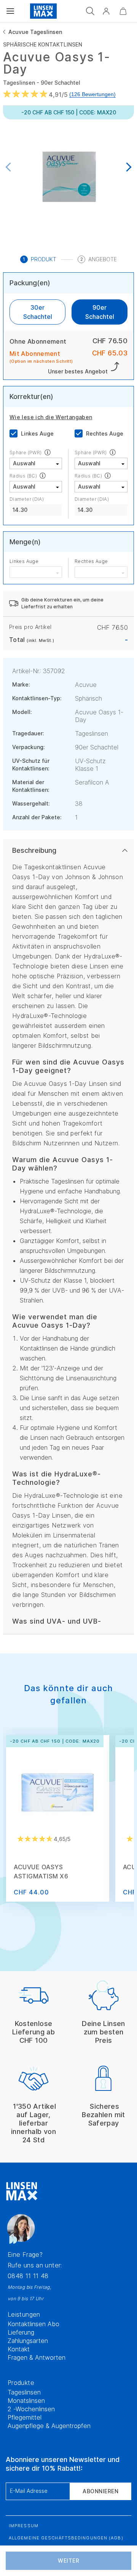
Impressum (24, 2526)
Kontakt (19, 2349)
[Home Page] (43, 11)
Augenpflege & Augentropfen (49, 2426)
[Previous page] (10, 168)
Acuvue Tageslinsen (35, 32)
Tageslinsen (24, 2392)
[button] (106, 11)
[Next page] (127, 168)
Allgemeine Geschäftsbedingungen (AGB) (66, 2538)
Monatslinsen (26, 2401)
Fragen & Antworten (37, 2357)
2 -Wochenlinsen (31, 2409)
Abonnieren (100, 2491)
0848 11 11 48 (28, 2276)
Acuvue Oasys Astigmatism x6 (41, 1872)
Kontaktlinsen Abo (33, 2324)
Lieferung (21, 2332)
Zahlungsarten (28, 2341)
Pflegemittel (25, 2417)
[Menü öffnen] (10, 11)
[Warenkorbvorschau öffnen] (123, 11)
